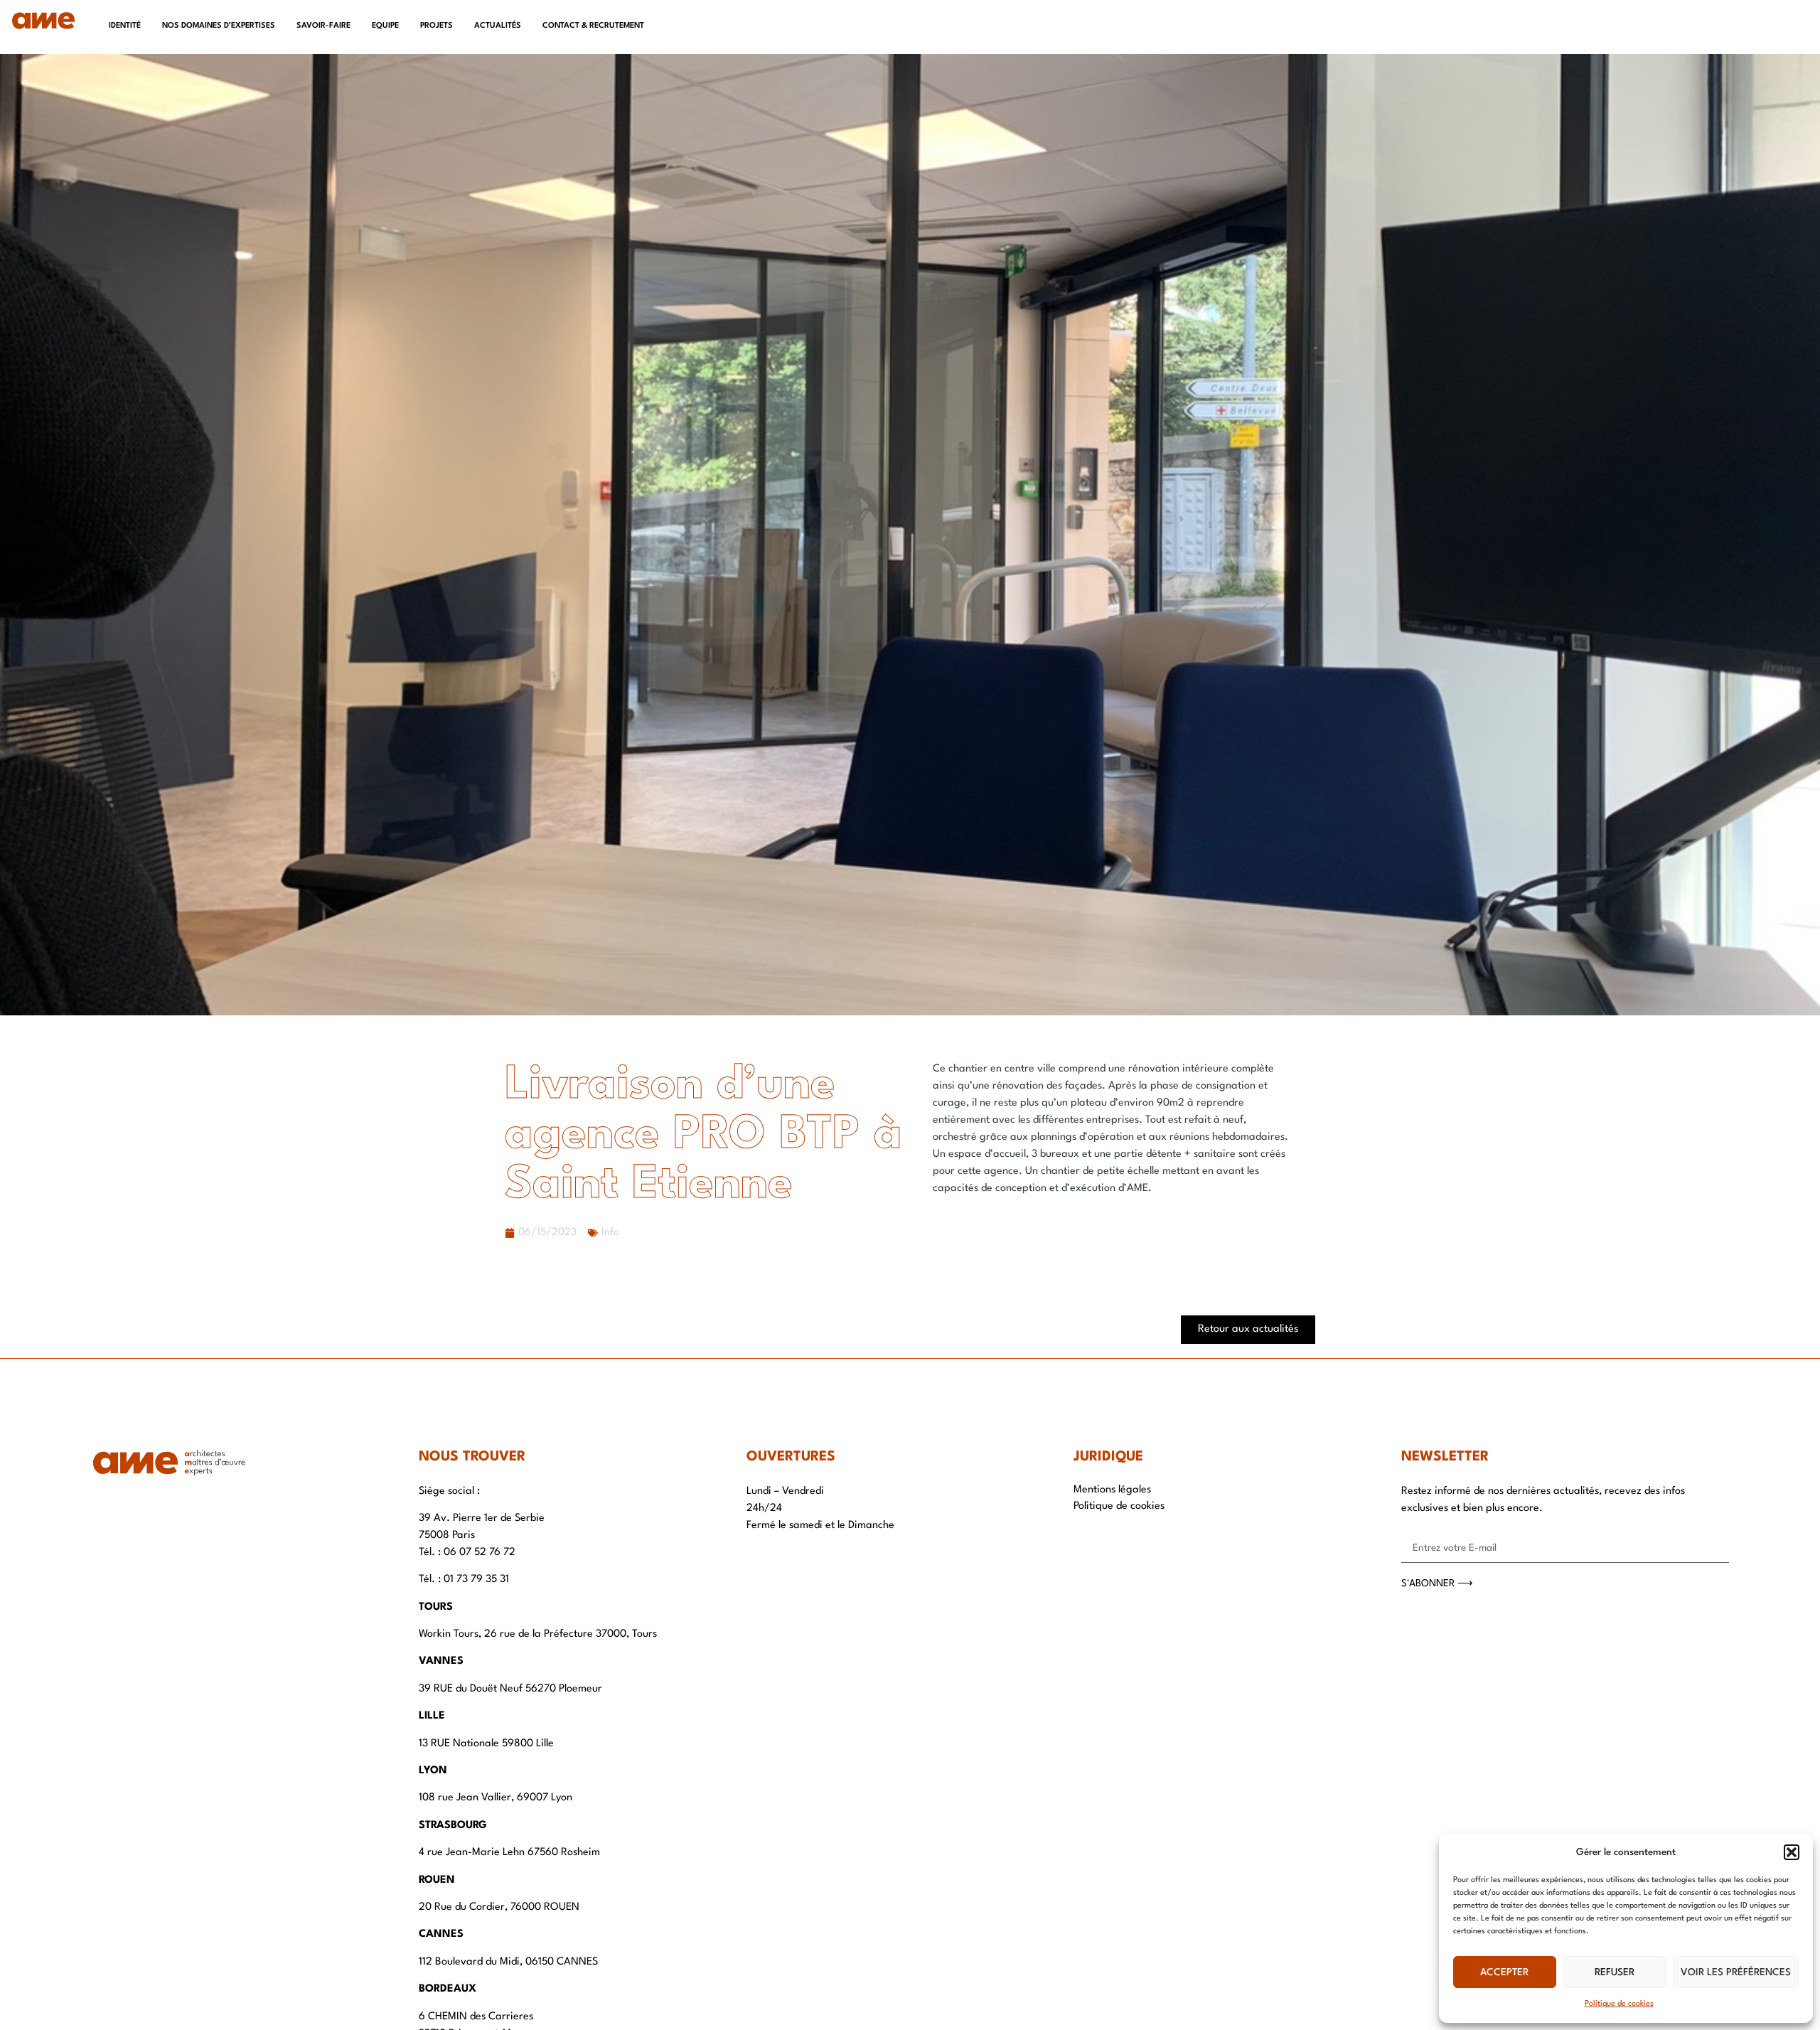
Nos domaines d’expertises (219, 26)
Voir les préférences (1736, 1972)
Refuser (1615, 1972)
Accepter (1504, 1972)
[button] (1792, 1852)
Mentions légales (1112, 1490)
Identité (125, 26)
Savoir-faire (323, 26)
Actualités (498, 26)
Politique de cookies (1619, 2004)
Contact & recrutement (593, 26)
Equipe (385, 26)
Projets (437, 26)
